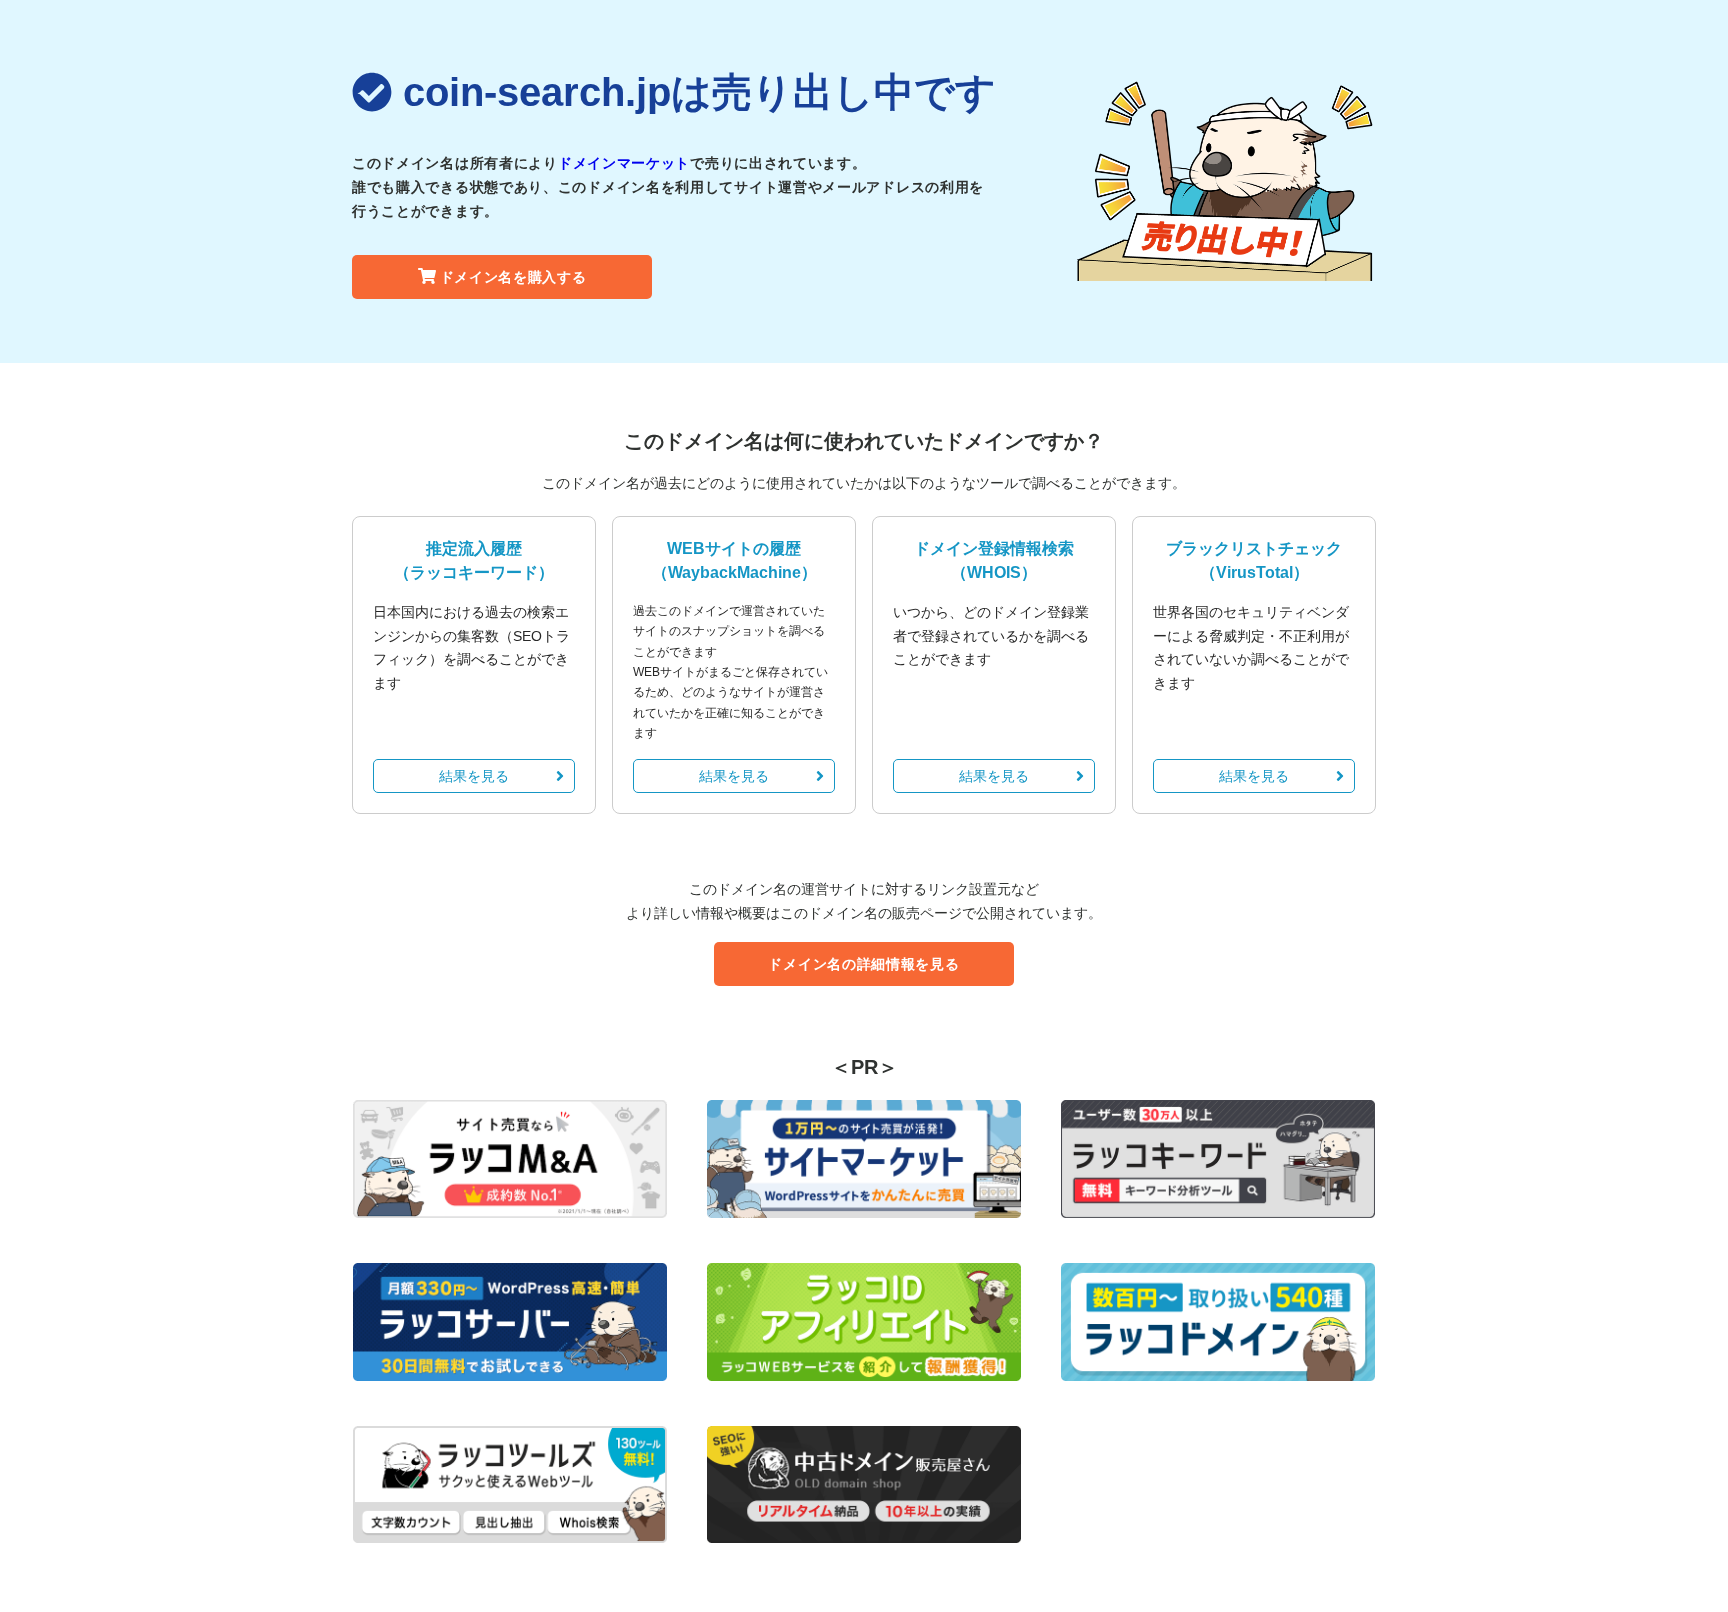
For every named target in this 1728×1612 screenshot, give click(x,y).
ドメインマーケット (624, 163)
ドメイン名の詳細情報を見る (863, 964)
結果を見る (474, 776)
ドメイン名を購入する (513, 277)
